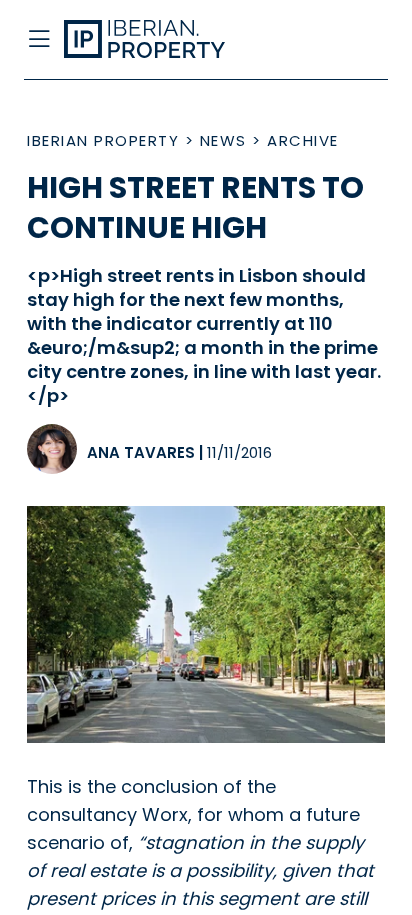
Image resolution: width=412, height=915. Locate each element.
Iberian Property (103, 140)
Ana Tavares (141, 452)
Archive (303, 140)
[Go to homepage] (165, 40)
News (223, 140)
